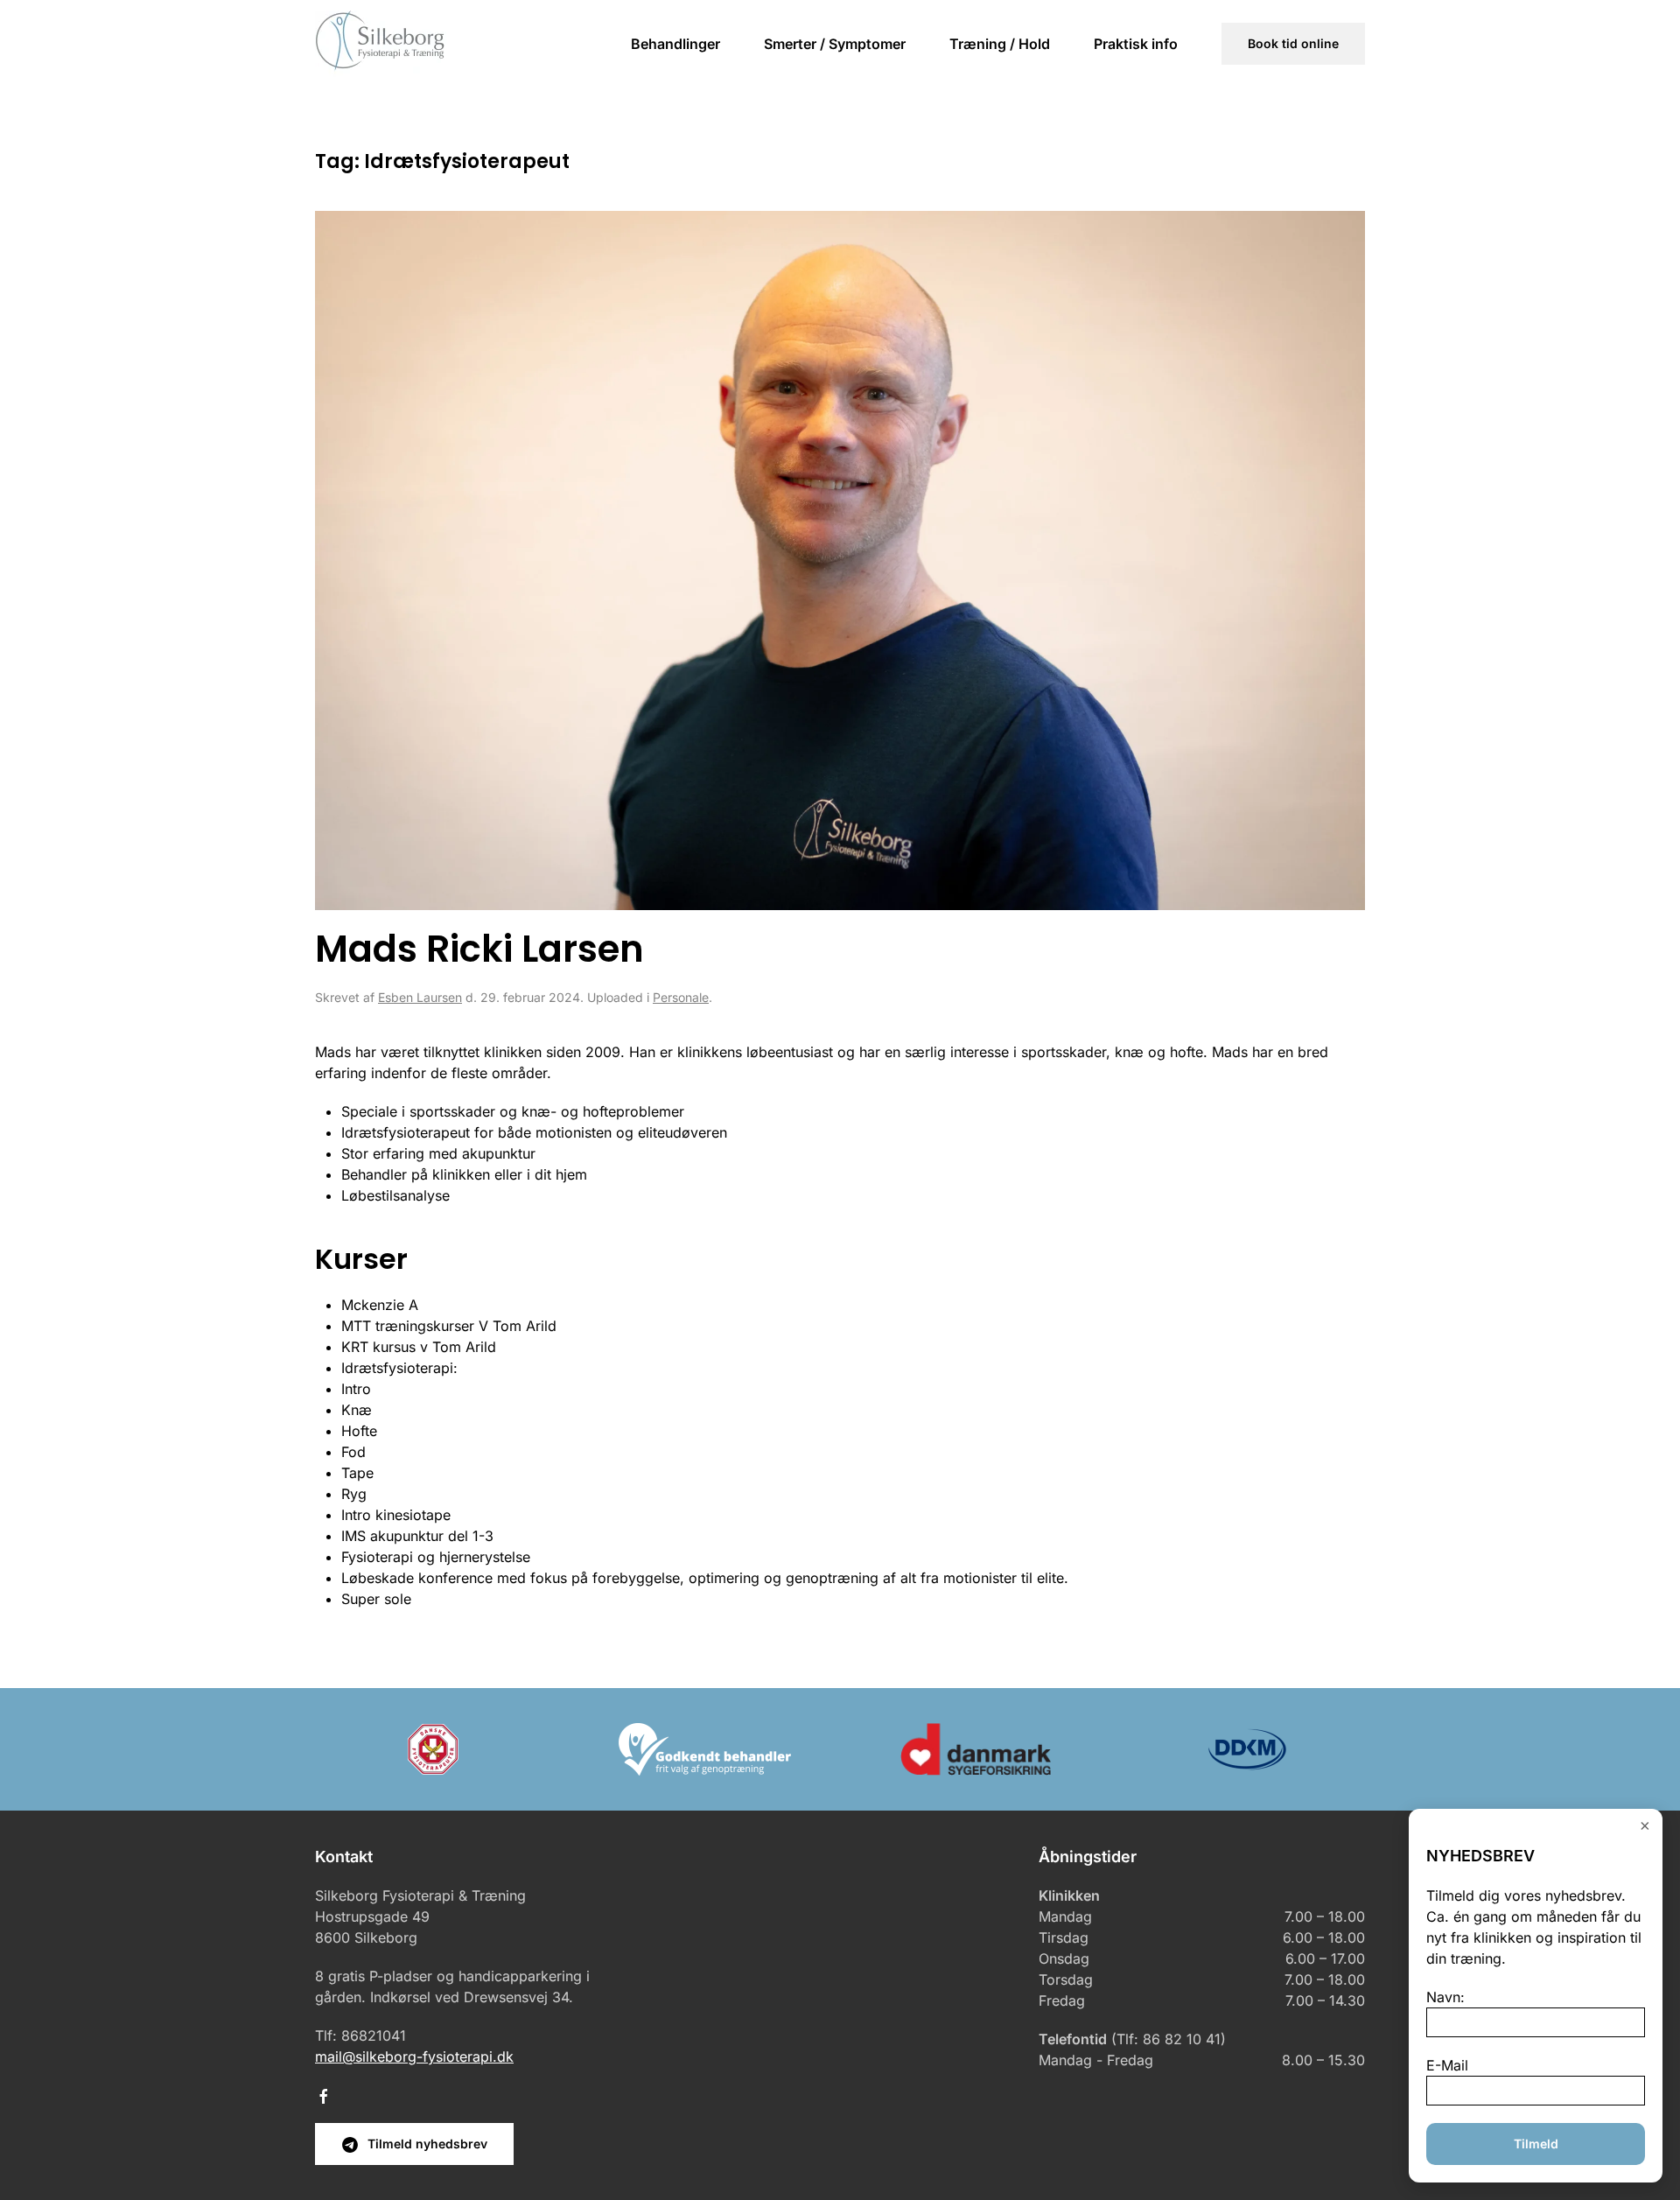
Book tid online (1293, 43)
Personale (681, 997)
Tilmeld (1536, 2144)
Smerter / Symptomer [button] (835, 44)
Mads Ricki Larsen (479, 949)
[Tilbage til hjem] (381, 44)
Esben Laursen (420, 997)
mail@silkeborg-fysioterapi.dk (414, 2056)
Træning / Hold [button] (1000, 44)
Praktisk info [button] (1136, 44)
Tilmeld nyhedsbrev (427, 2144)
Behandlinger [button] (675, 44)
